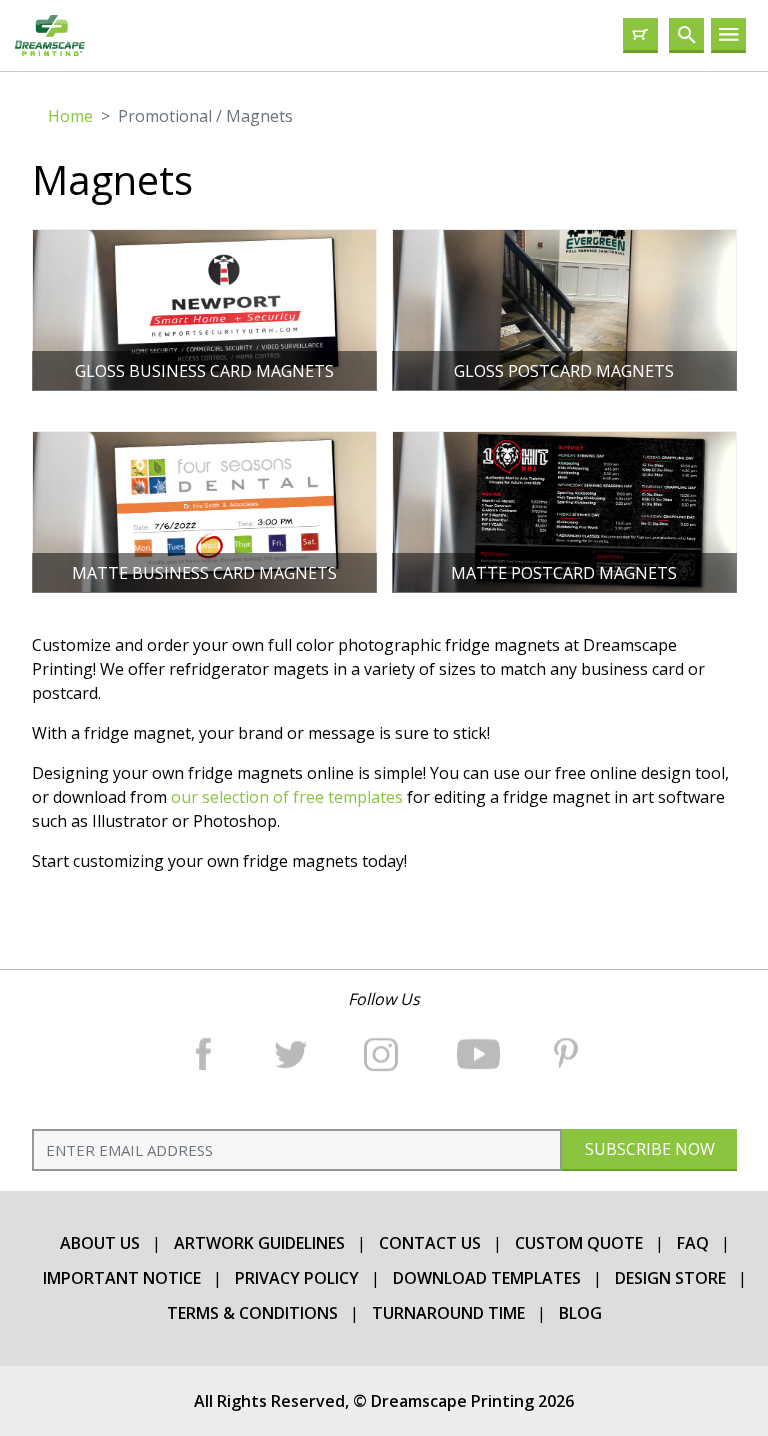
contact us (430, 1243)
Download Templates (487, 1278)
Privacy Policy (297, 1278)
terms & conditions (252, 1313)
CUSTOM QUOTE (579, 1243)
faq (693, 1243)
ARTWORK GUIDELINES (259, 1243)
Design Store (670, 1278)
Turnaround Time (448, 1313)
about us (100, 1243)
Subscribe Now (649, 1149)
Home (70, 116)
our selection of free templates (289, 797)
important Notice (122, 1278)
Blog (580, 1313)
